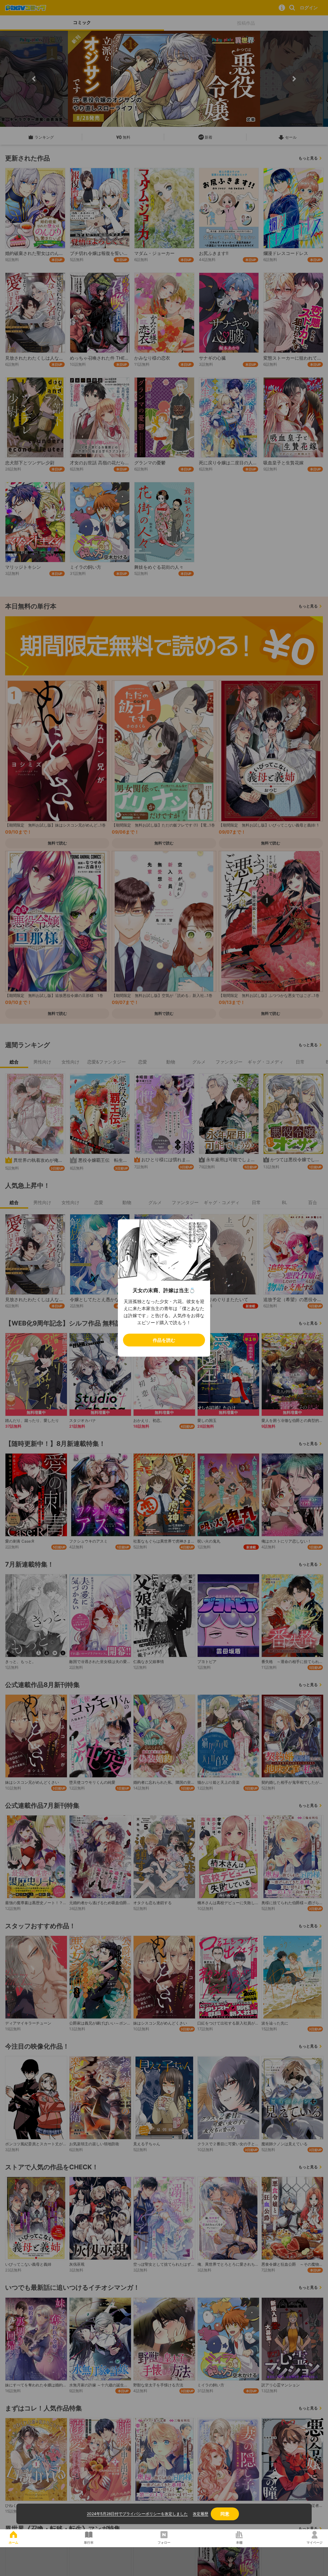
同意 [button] (225, 2514)
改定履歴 (201, 2514)
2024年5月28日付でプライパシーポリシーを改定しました (137, 2514)
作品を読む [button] (164, 1340)
